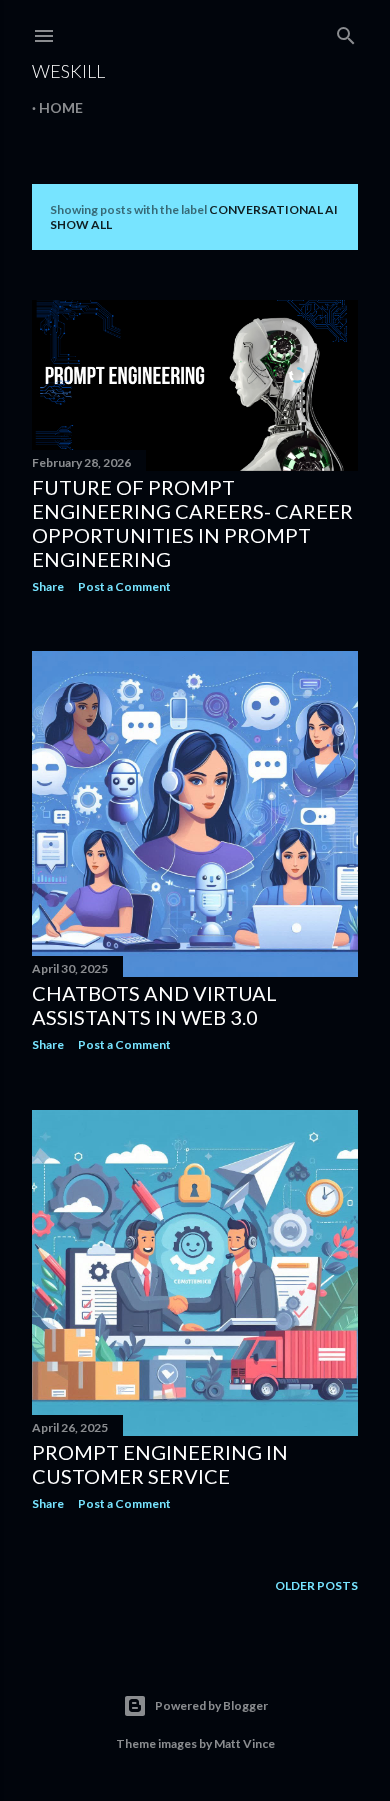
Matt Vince (244, 1743)
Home (61, 107)
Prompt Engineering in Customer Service (160, 1464)
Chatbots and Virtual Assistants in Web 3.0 (154, 1005)
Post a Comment (124, 586)
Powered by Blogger (211, 1705)
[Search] (346, 31)
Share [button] (48, 586)
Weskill (68, 71)
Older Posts (316, 1585)
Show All (81, 224)
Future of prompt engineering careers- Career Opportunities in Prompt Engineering (192, 523)
